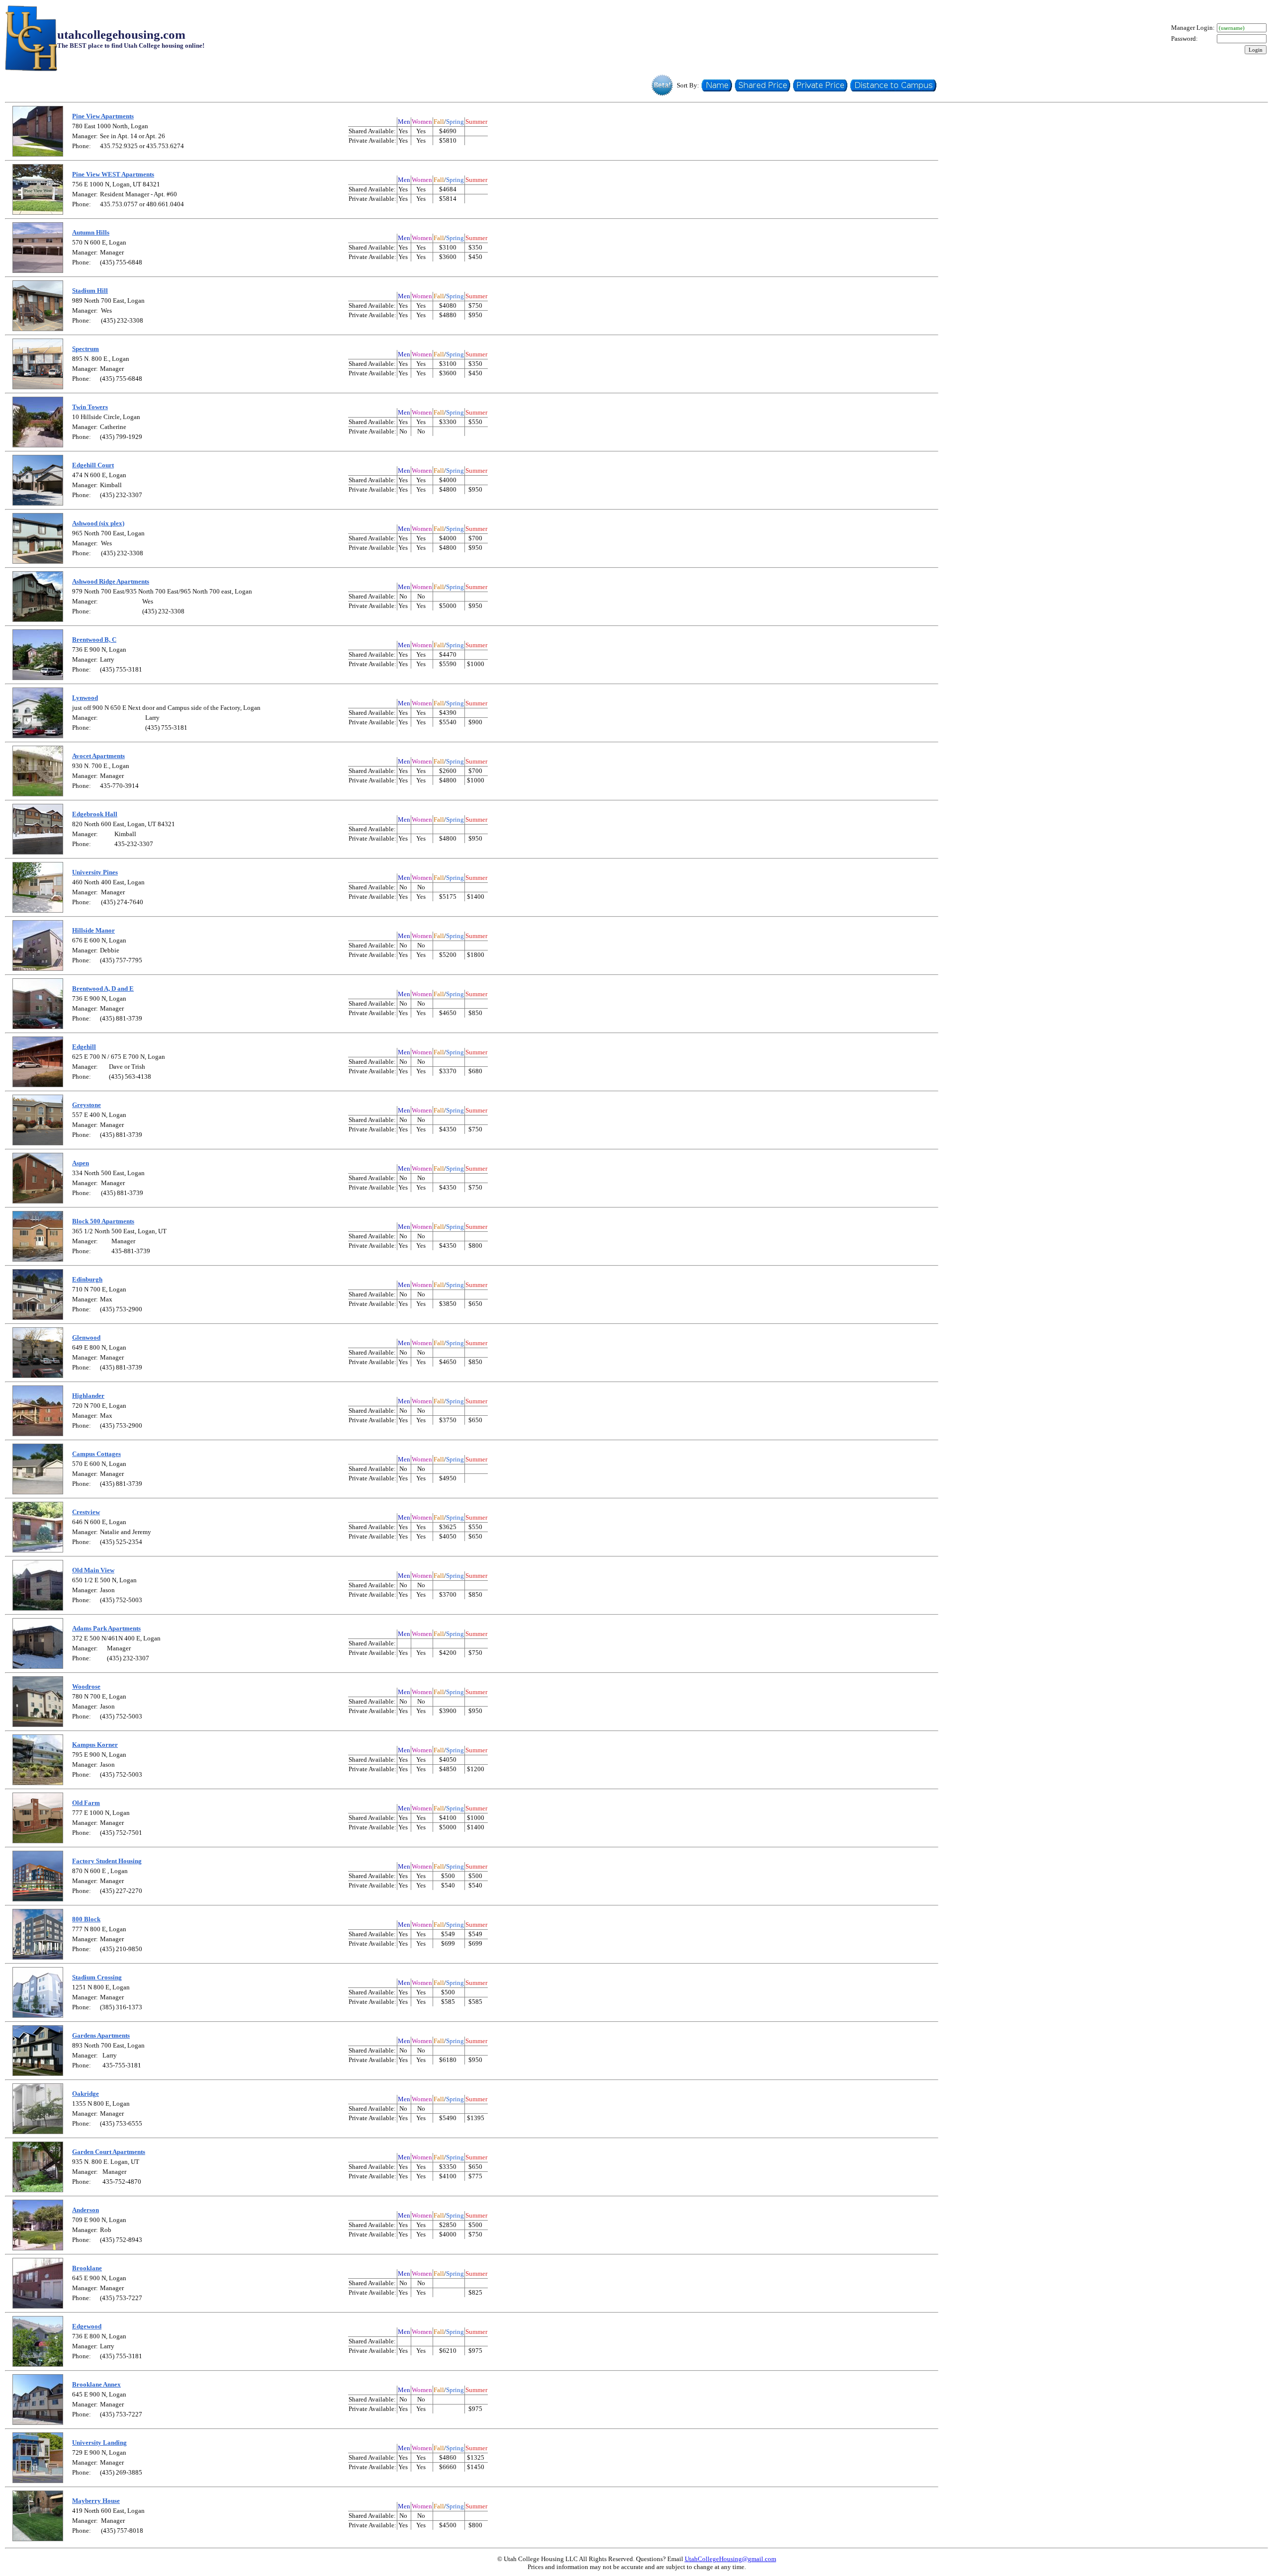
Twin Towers (90, 407)
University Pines (95, 872)
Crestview (86, 1512)
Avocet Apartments (98, 756)
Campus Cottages (96, 1454)
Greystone (87, 1105)
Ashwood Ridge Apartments (111, 581)
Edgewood (87, 2326)
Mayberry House (96, 2501)
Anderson (86, 2210)
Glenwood (86, 1337)
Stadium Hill (90, 291)
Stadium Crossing (97, 1977)
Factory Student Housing (107, 1861)
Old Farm (86, 1803)
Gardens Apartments (101, 2035)
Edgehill (84, 1047)
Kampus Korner (95, 1745)
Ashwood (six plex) (98, 523)
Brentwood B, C (94, 640)
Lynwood (85, 698)
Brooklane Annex (96, 2384)
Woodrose (86, 1686)
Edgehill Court (93, 465)
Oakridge (86, 2094)
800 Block (86, 1919)
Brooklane (87, 2268)
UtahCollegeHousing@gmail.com (730, 2559)
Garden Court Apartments (109, 2152)
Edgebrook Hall (95, 814)
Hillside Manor (93, 930)
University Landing (99, 2443)
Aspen (81, 1163)
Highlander (88, 1396)
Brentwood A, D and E (103, 988)
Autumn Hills (91, 232)
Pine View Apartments (103, 116)
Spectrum (86, 349)
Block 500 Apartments (103, 1221)
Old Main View (93, 1570)
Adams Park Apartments (106, 1628)
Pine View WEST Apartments (113, 174)
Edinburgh (87, 1279)
